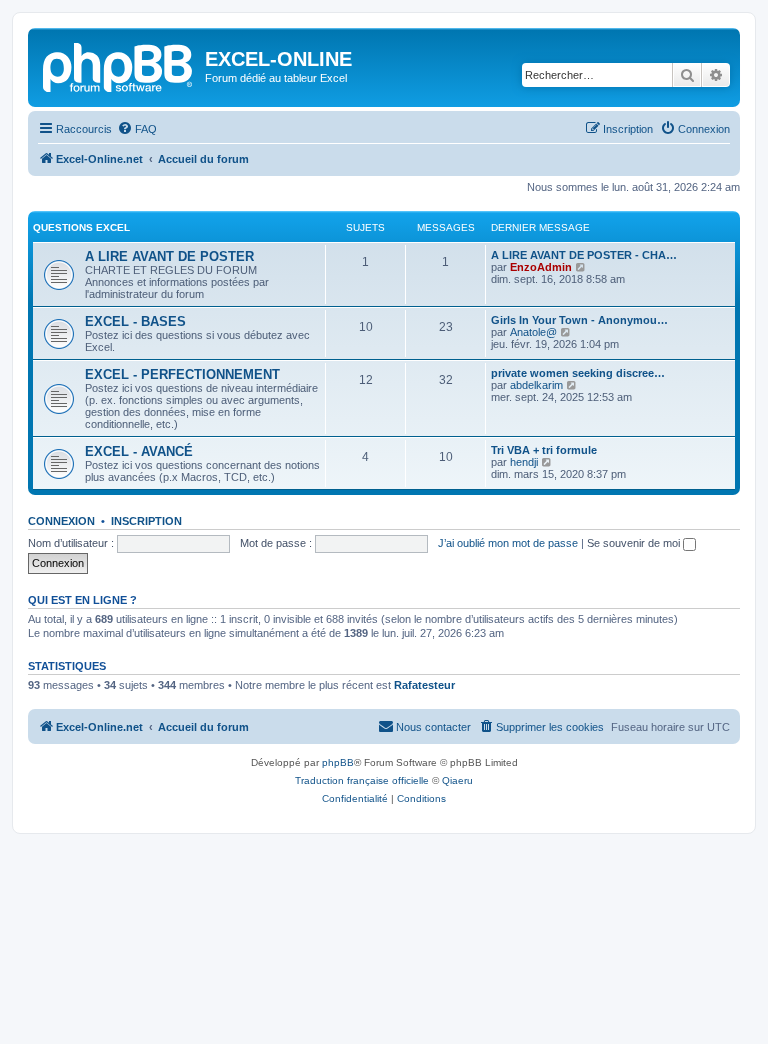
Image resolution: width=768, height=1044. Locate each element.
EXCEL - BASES (135, 321)
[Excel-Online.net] (119, 65)
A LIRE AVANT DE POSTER (169, 256)
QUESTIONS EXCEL (81, 227)
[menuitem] (137, 129)
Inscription (146, 521)
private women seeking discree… (578, 373)
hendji (524, 462)
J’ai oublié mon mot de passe (508, 543)
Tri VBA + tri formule (544, 450)
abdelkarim (536, 385)
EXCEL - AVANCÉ (139, 451)
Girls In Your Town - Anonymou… (579, 320)
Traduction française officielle (362, 780)
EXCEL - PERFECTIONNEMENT (182, 374)
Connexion (61, 521)
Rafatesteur (424, 685)
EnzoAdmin (541, 267)
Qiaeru (457, 780)
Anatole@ (533, 332)
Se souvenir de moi (635, 543)
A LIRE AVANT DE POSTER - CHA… (584, 255)
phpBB (338, 762)
